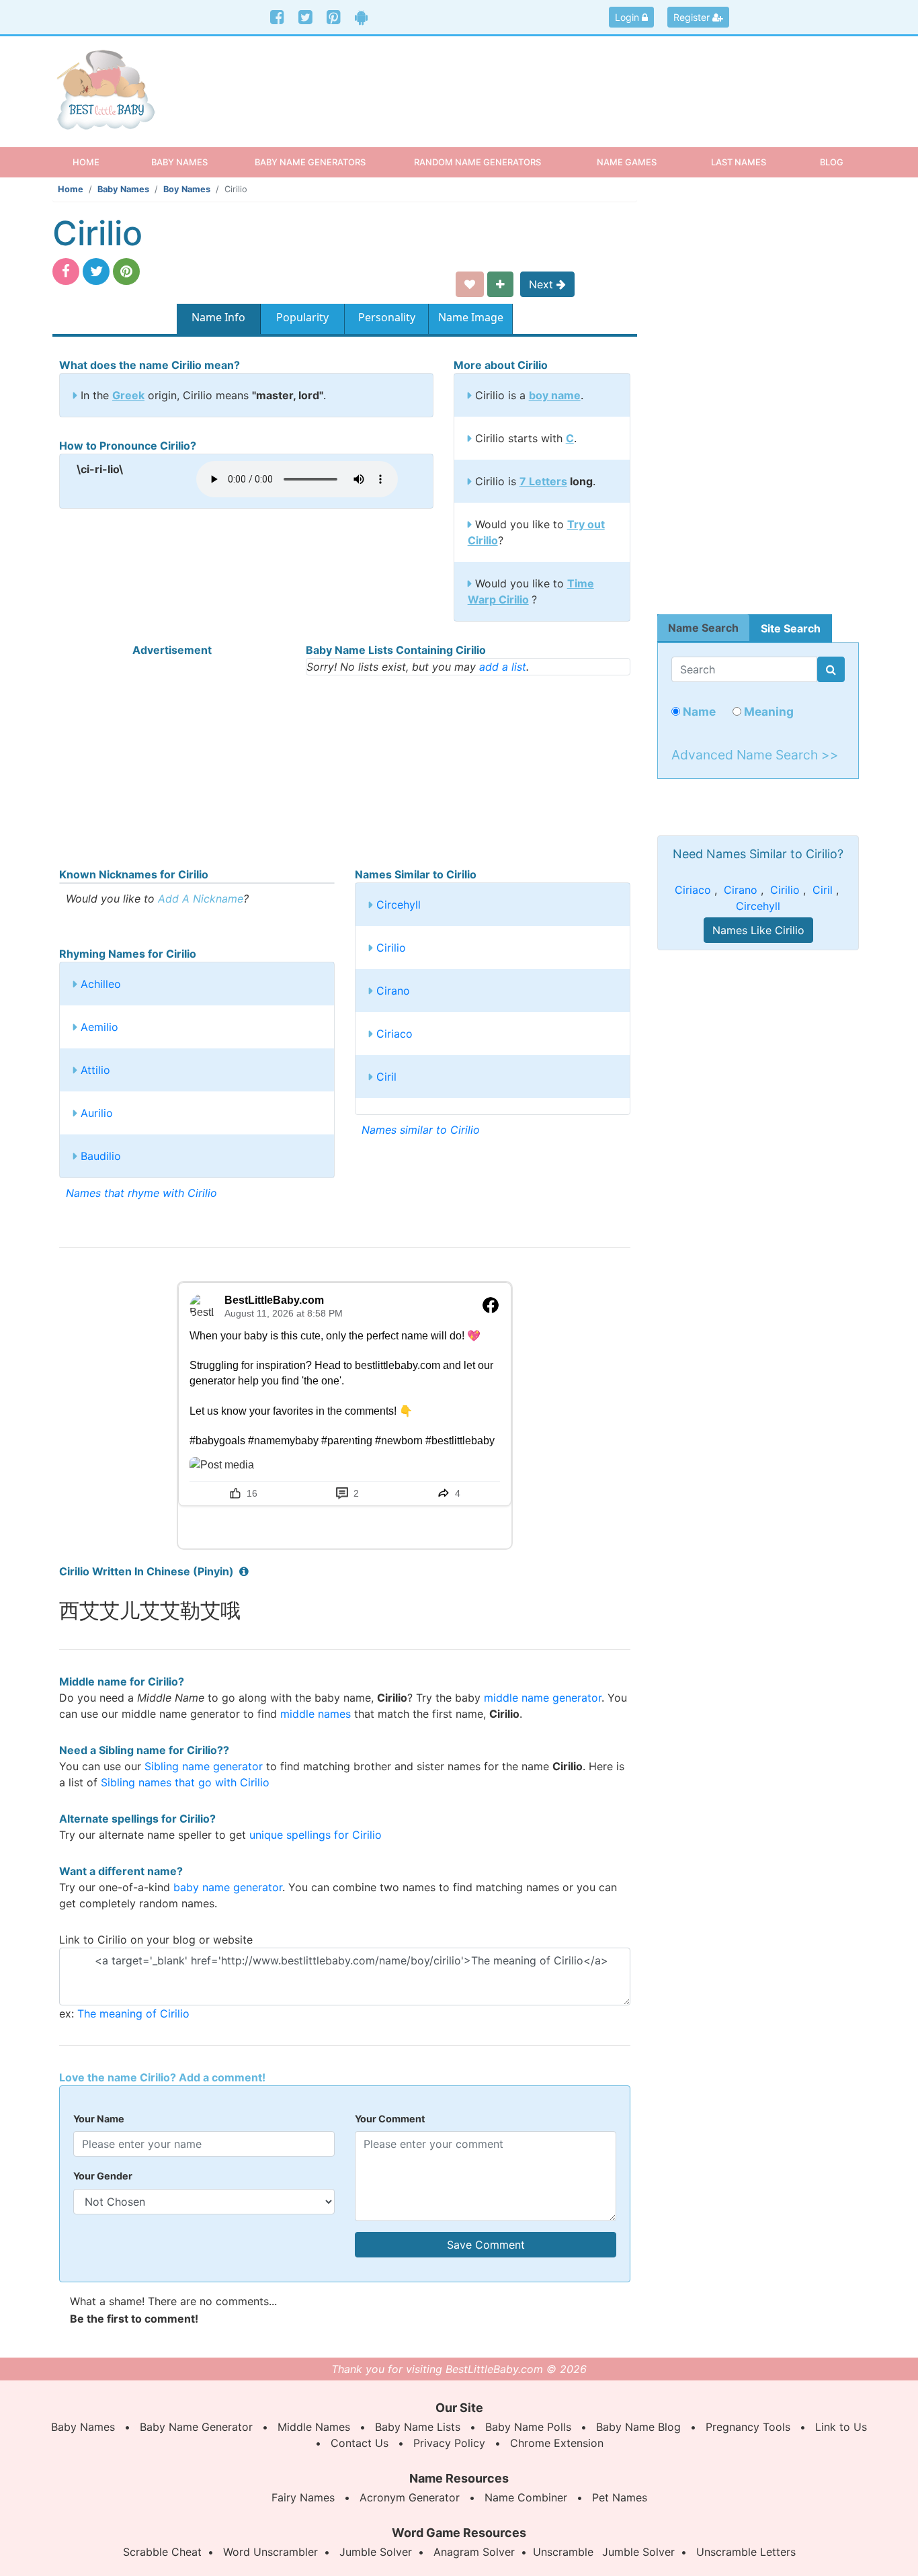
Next (543, 284)
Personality (387, 317)
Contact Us (360, 2443)
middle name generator (543, 1698)
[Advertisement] (563, 80)
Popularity (302, 317)
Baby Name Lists (418, 2427)
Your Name (99, 2119)
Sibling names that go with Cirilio (185, 1782)
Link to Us (841, 2427)
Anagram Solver (474, 2552)
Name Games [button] (627, 162)
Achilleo (101, 984)
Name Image (471, 317)
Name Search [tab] (703, 628)
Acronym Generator (410, 2497)
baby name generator (228, 1887)
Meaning (767, 711)
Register (693, 17)
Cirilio (391, 948)
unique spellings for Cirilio (316, 1835)
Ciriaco (394, 1034)
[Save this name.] (470, 284)
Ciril (386, 1077)
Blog (832, 162)
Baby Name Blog (638, 2427)
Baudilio (101, 1156)
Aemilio (99, 1027)
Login (628, 17)
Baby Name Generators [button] (310, 162)
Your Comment (390, 2119)
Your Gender (103, 2176)
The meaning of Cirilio (133, 2013)
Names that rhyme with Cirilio (141, 1193)
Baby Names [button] (179, 162)
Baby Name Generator (196, 2427)
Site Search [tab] (791, 628)
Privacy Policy (449, 2443)
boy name (555, 395)
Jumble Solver (376, 2552)
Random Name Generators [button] (477, 162)
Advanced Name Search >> (755, 755)
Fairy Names (303, 2497)
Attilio (95, 1070)
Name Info (218, 317)
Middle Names (314, 2427)
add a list (503, 667)
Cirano (393, 991)
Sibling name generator (204, 1766)
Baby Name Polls (528, 2427)
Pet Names (620, 2497)
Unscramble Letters (746, 2552)
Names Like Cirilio (758, 930)
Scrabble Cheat (162, 2552)
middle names (316, 1714)
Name (698, 711)
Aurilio (97, 1113)
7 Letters (543, 481)
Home (98, 162)
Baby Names (123, 189)
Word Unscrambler (270, 2552)
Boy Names (187, 189)
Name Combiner (526, 2497)
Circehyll (399, 905)
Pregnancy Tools (748, 2427)
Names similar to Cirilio (421, 1130)
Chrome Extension (557, 2443)
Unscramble (563, 2552)
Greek (128, 395)
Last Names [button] (739, 162)
